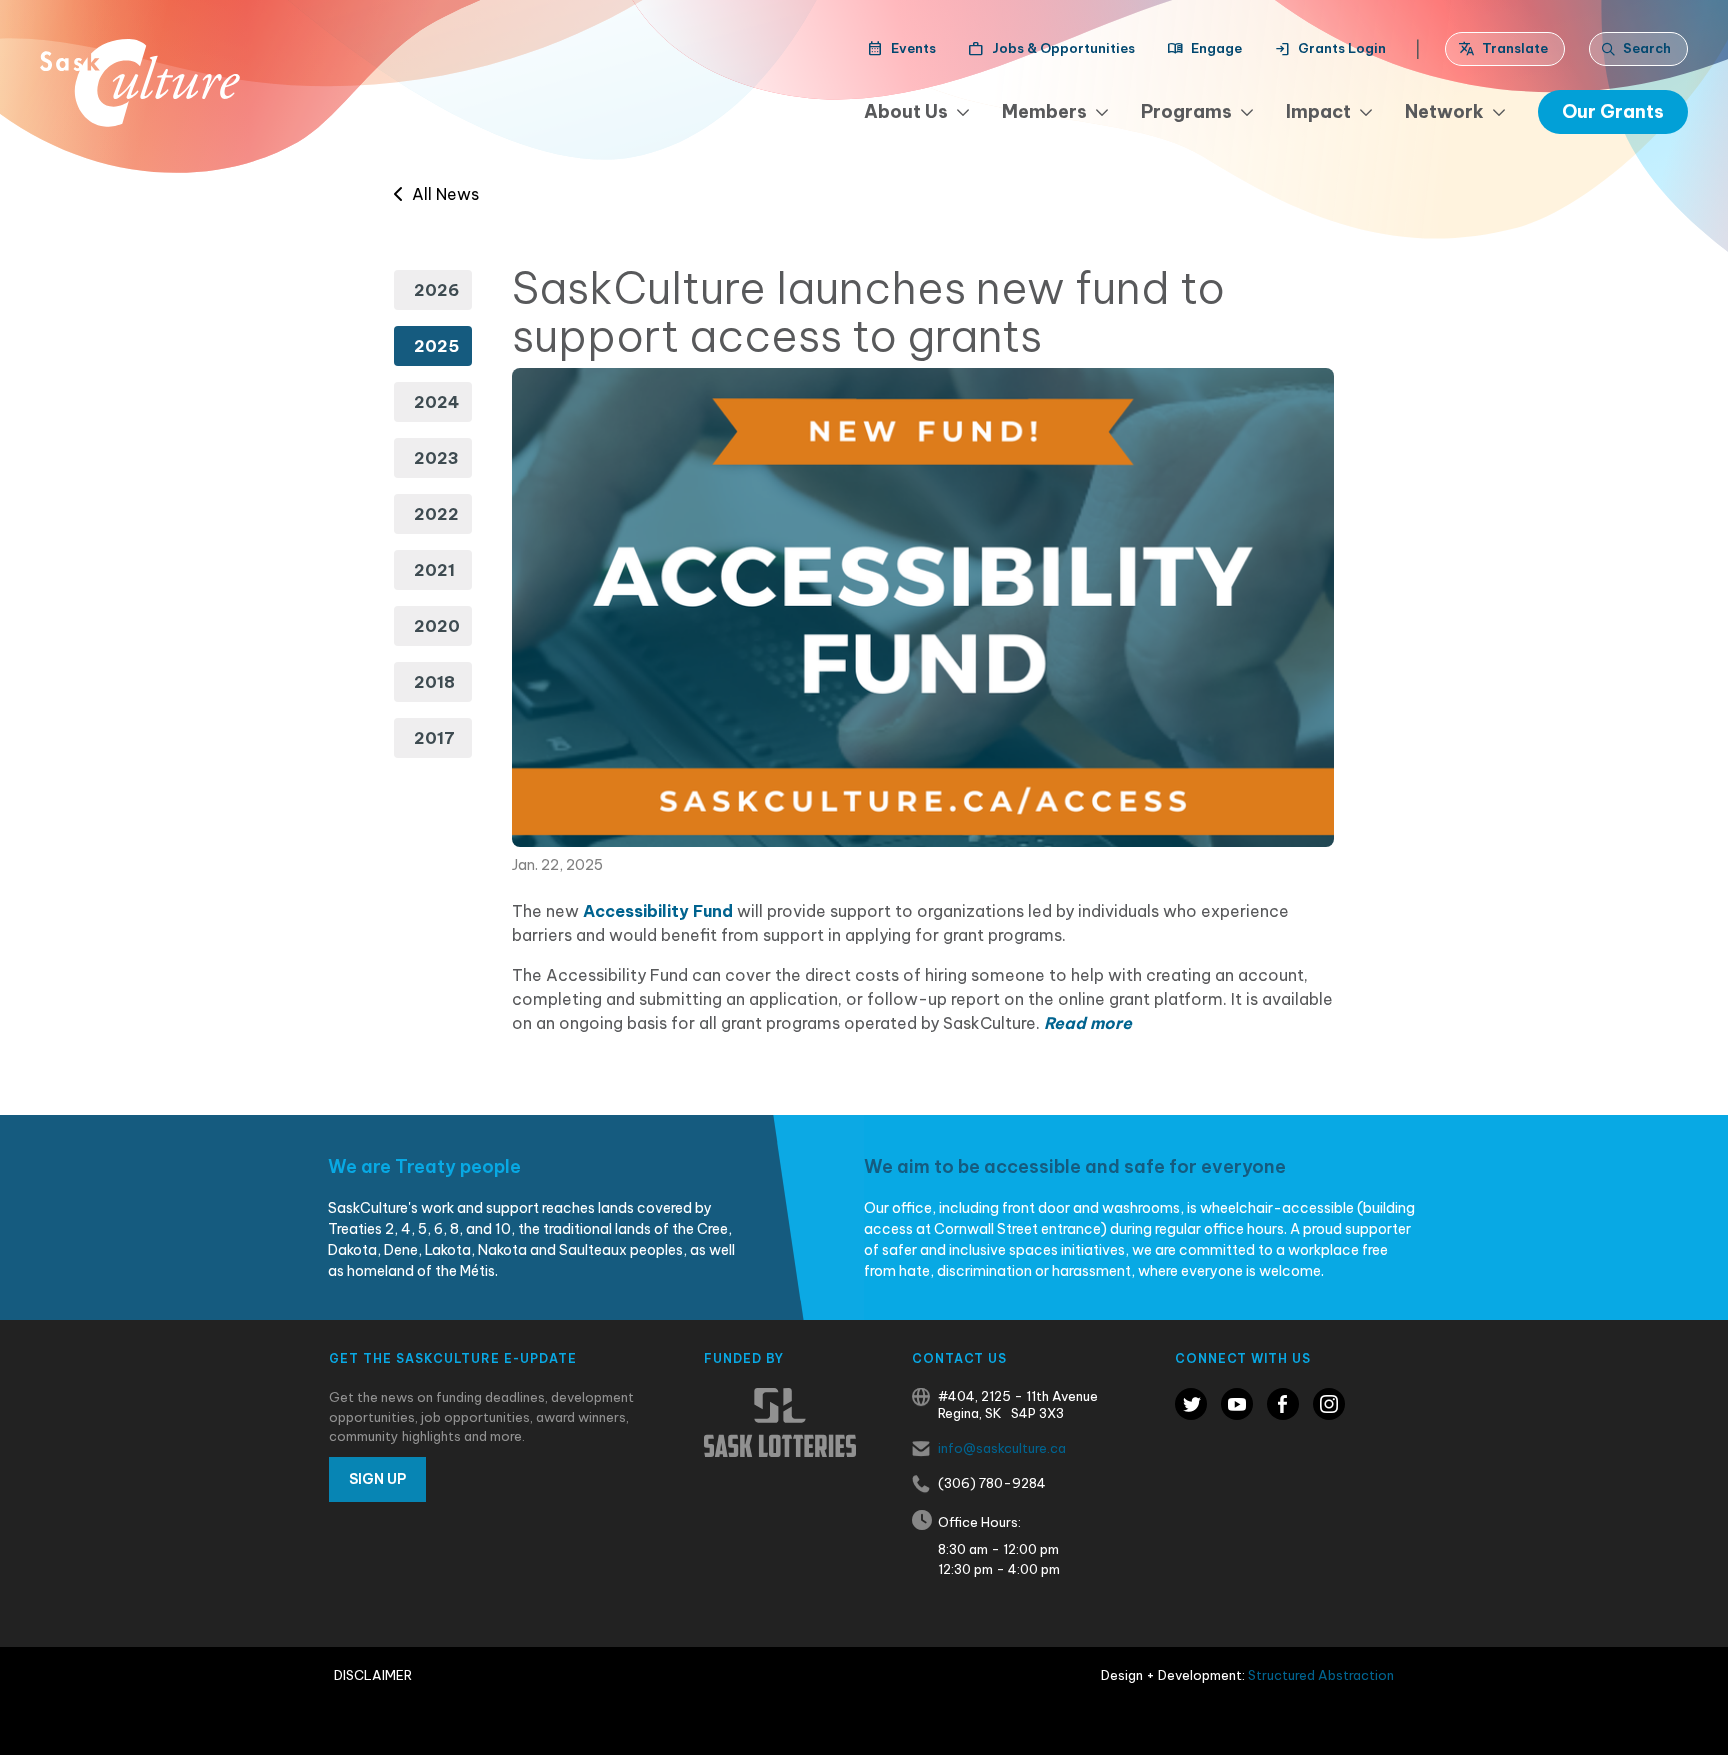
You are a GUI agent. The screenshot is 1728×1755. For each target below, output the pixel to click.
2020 (437, 626)
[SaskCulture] (140, 83)
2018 (434, 682)
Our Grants (1613, 111)
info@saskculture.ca (1002, 1448)
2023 (436, 458)
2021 (434, 570)
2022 (436, 514)
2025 (436, 346)
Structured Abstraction (1321, 1675)
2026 (436, 290)
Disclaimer (373, 1675)
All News (441, 194)
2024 (436, 402)
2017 (434, 738)
